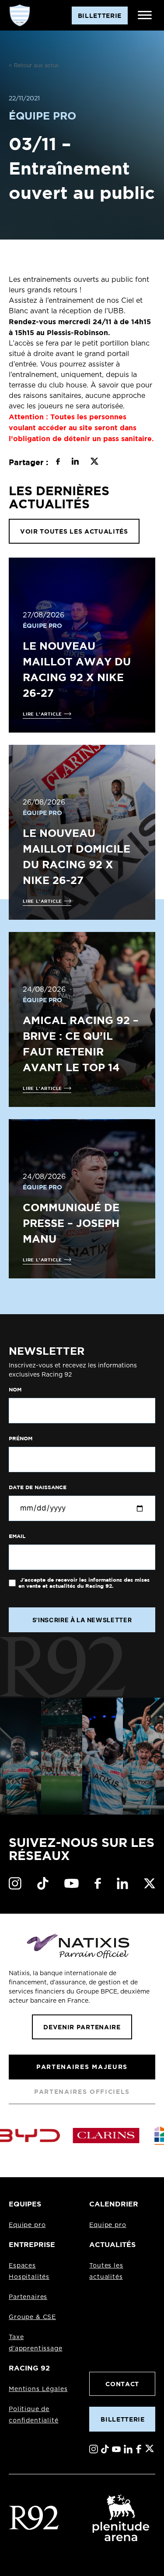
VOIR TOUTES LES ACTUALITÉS (74, 531)
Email (17, 1536)
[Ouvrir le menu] (145, 15)
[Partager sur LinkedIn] (75, 462)
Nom (15, 1390)
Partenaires (28, 2297)
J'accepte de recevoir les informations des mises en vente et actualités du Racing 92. (84, 1583)
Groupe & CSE (32, 2317)
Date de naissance (38, 1487)
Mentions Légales (38, 2389)
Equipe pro (27, 2225)
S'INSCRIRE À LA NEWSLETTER (82, 1620)
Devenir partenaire (82, 2027)
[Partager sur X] (94, 462)
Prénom (21, 1439)
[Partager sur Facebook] (58, 462)
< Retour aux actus (34, 65)
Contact (122, 2384)
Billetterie (122, 2419)
